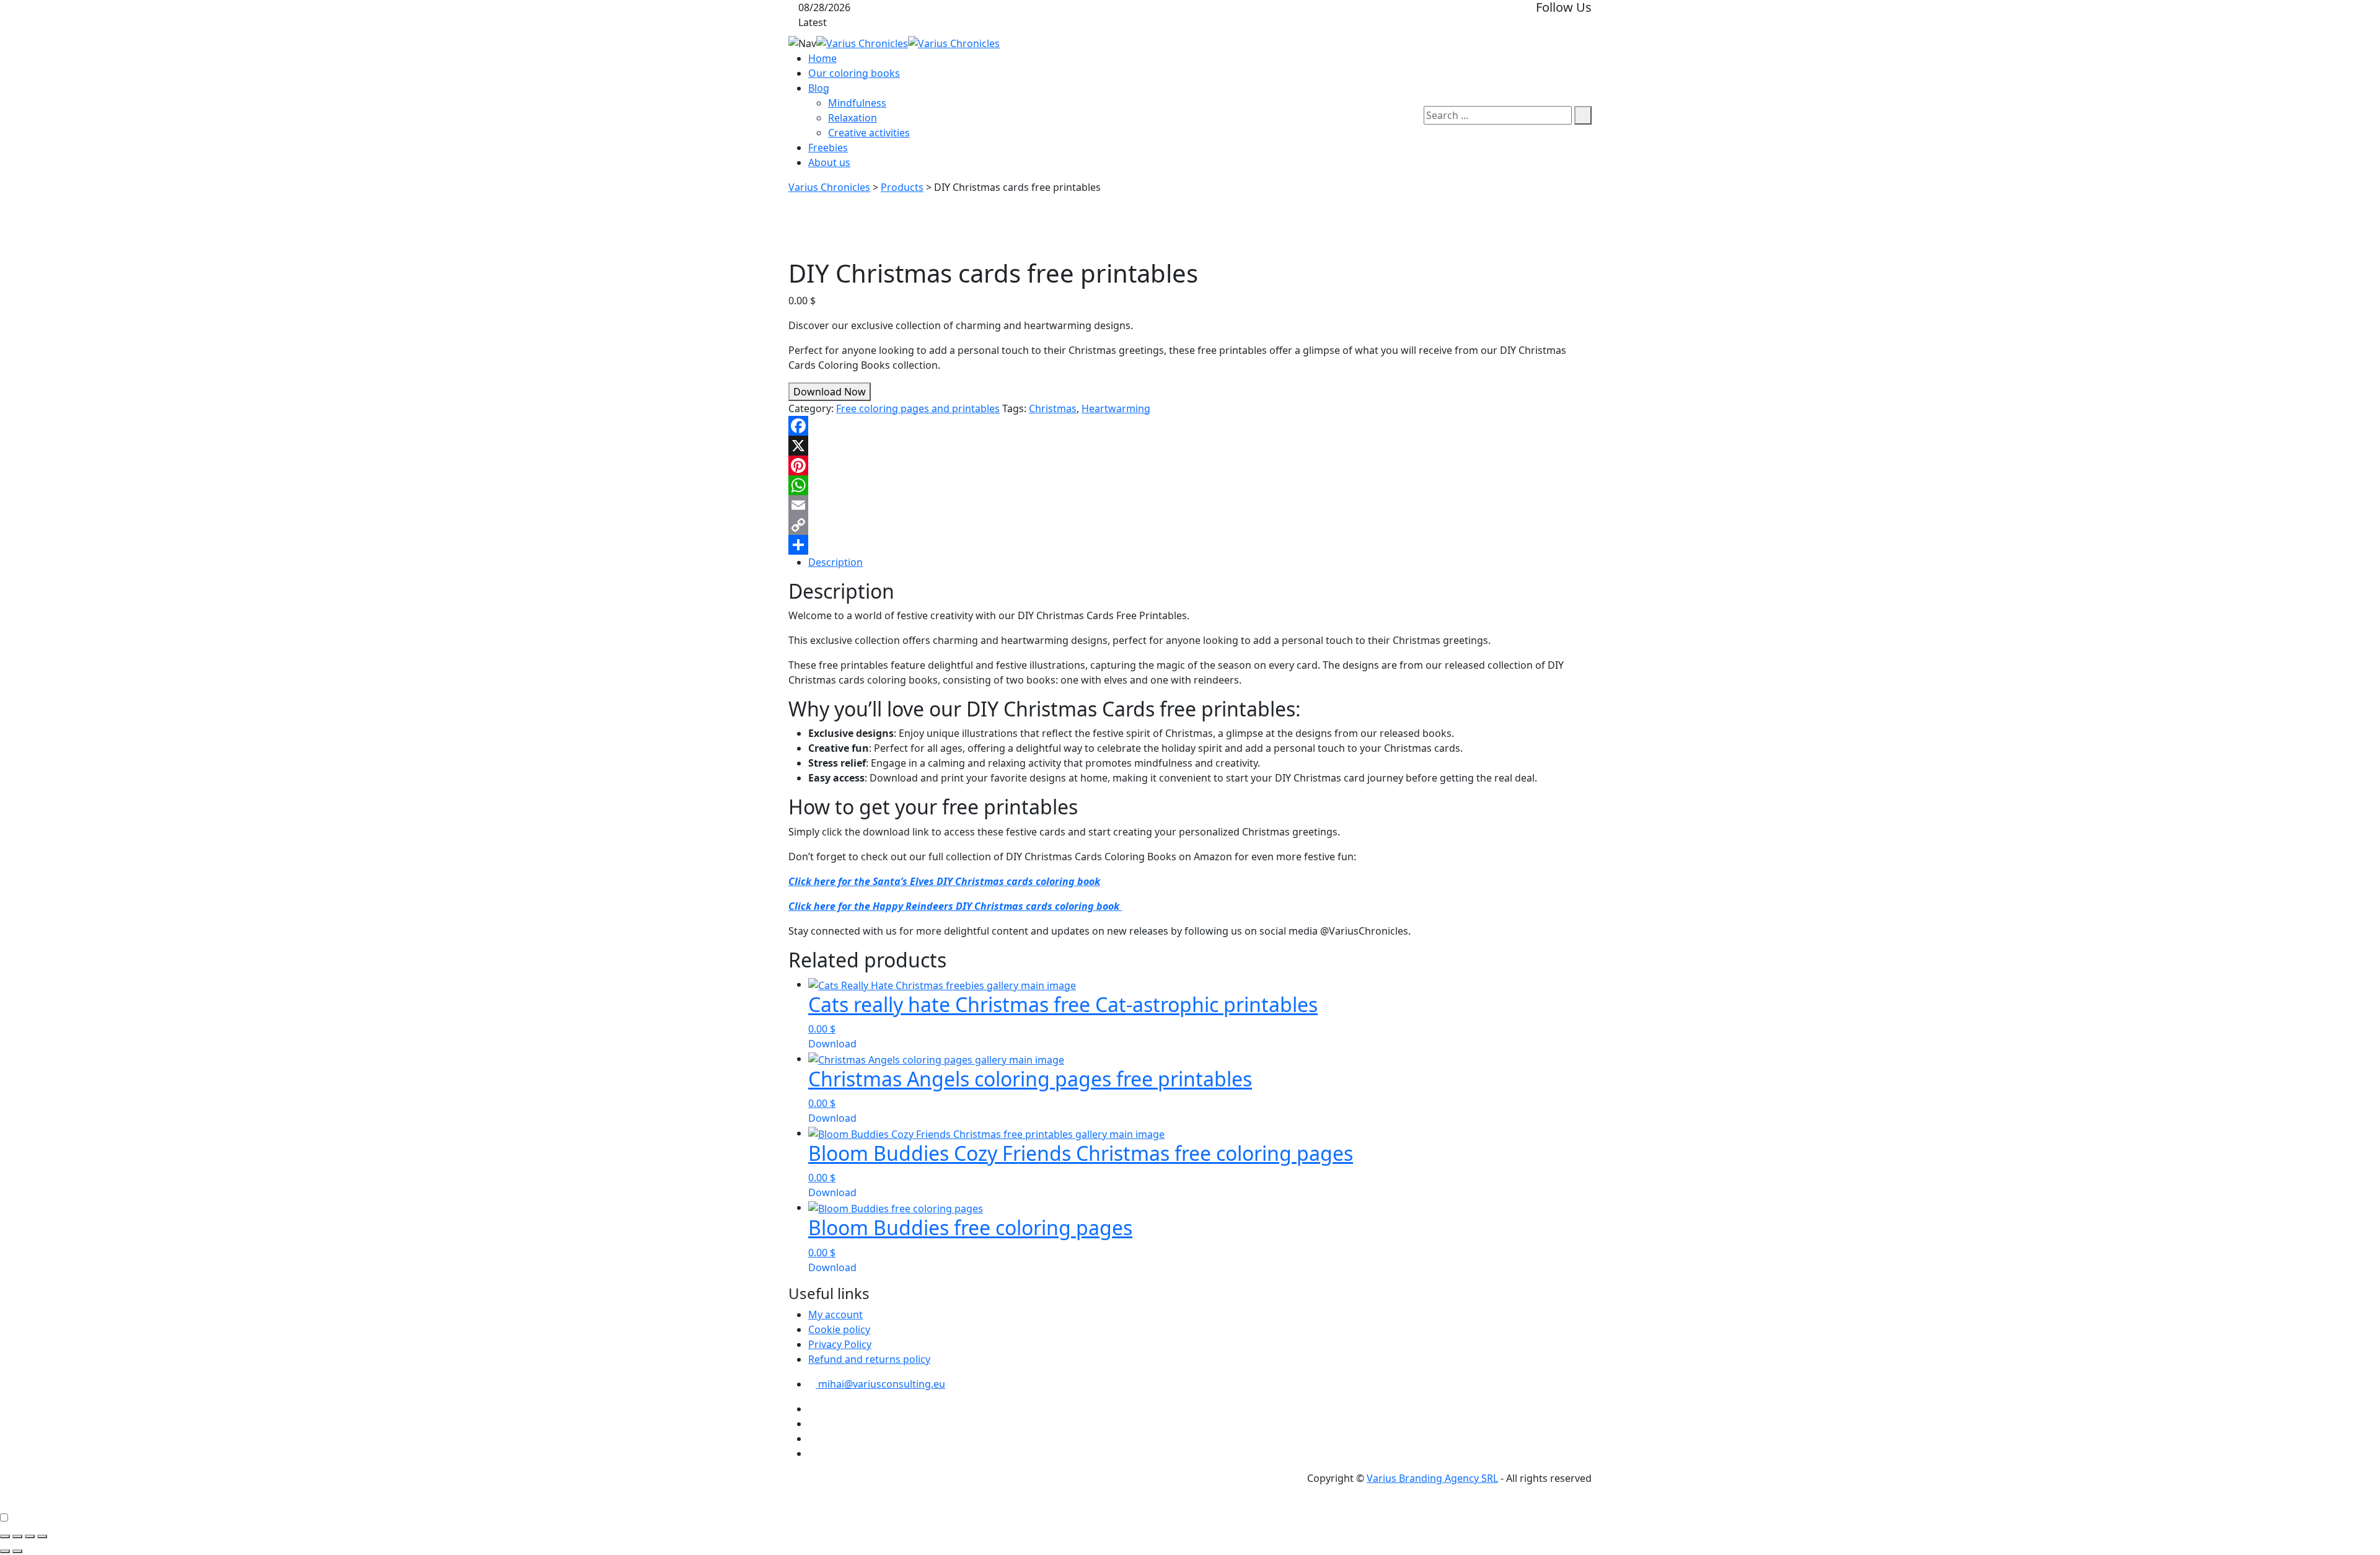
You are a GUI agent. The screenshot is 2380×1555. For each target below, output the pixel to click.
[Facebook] (1190, 426)
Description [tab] (835, 562)
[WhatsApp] (1190, 485)
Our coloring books (854, 73)
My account (835, 1315)
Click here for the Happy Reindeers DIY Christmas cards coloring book (955, 906)
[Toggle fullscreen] (17, 1536)
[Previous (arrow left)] (5, 1551)
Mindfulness (857, 103)
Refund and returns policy (869, 1359)
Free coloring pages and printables (918, 408)
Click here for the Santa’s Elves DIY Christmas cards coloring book (944, 881)
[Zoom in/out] (5, 1536)
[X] (1190, 446)
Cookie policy (839, 1329)
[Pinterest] (1190, 465)
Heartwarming (1116, 408)
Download (832, 1044)
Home (822, 58)
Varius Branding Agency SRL (1432, 1478)
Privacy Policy (840, 1344)
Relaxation (853, 118)
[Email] (1190, 505)
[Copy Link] (1190, 525)
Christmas (1053, 408)
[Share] (1190, 545)
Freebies (828, 148)
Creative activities (869, 133)
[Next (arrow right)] (17, 1551)
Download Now (830, 392)
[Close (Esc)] (42, 1536)
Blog (819, 88)
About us (829, 162)
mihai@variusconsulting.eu (880, 1384)
